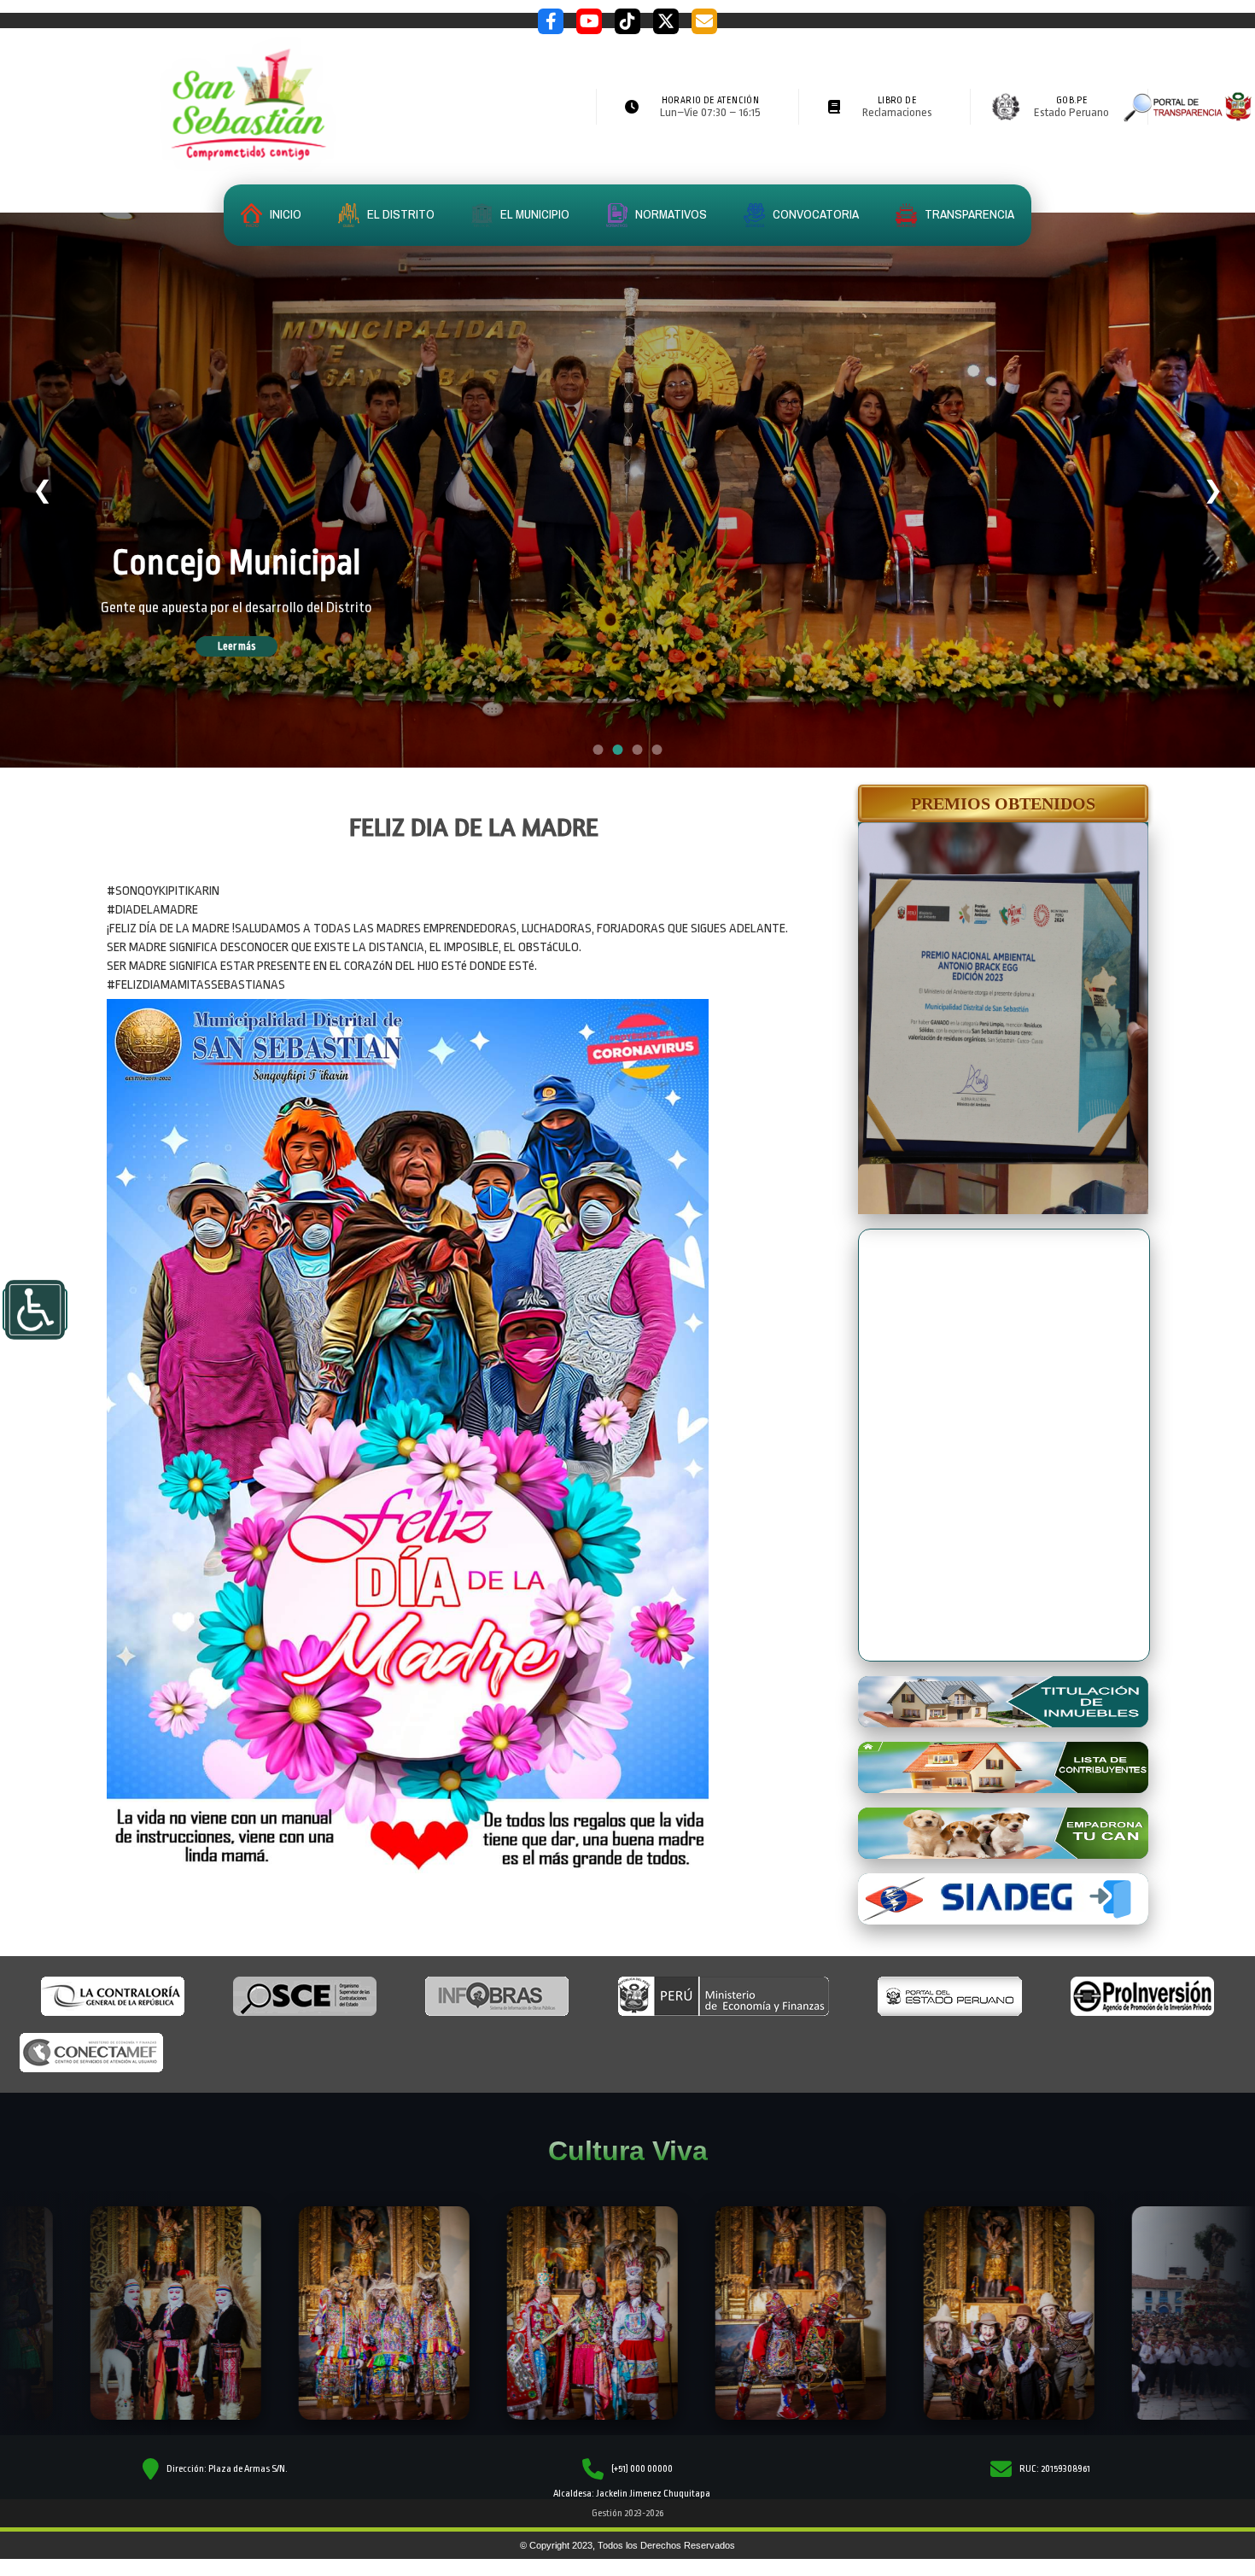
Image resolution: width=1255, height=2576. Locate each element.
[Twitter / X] (666, 21)
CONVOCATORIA (814, 214)
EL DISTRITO (400, 214)
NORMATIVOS (670, 214)
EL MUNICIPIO (534, 214)
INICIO (284, 214)
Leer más (260, 646)
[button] (1003, 803)
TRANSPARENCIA (968, 214)
